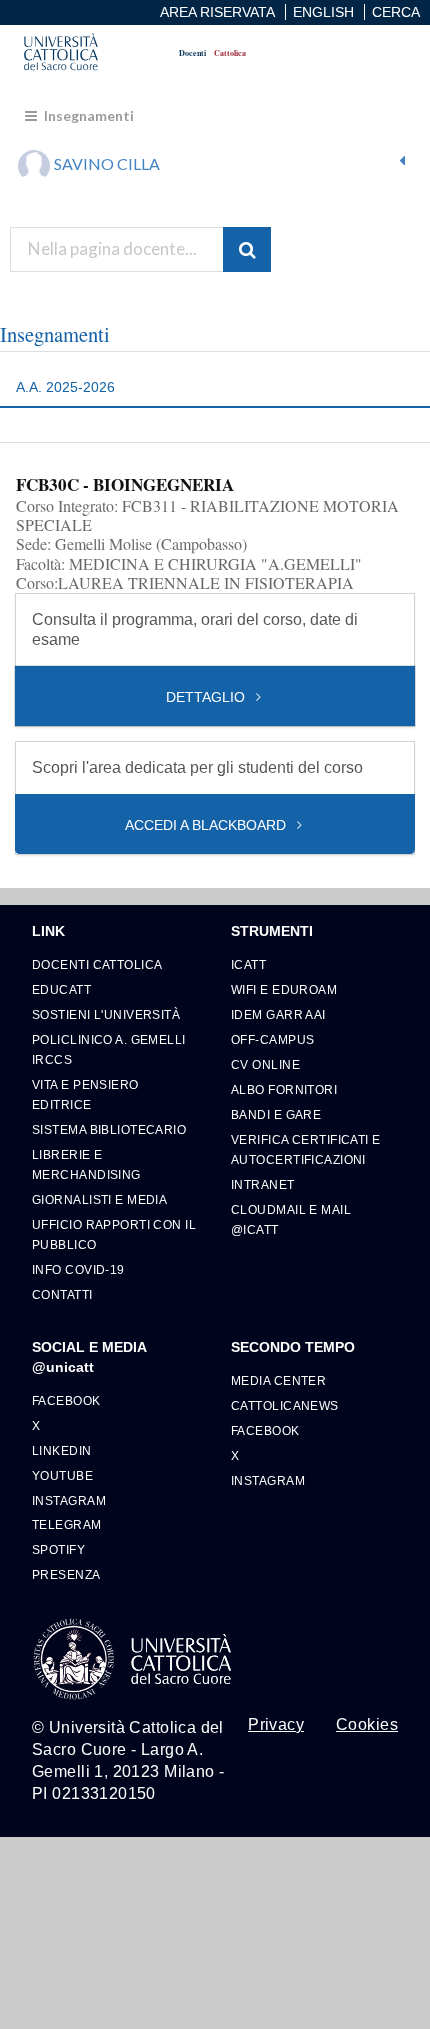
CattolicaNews (285, 1405)
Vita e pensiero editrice (85, 1094)
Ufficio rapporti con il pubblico (114, 1234)
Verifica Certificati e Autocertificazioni (306, 1149)
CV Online (265, 1064)
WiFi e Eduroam (284, 989)
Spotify (58, 1549)
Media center (278, 1380)
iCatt (248, 964)
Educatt (61, 989)
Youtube (62, 1475)
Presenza (66, 1574)
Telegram (67, 1524)
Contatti (62, 1294)
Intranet (263, 1184)
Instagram (69, 1500)
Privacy (276, 1725)
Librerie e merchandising (86, 1164)
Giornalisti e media (99, 1199)
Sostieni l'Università (106, 1014)
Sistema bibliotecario (109, 1129)
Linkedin (62, 1450)
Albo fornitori (284, 1089)
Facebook (66, 1400)
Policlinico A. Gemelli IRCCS (109, 1049)
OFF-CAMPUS (272, 1039)
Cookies (367, 1725)
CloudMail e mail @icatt (291, 1219)
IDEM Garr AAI (278, 1014)
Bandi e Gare (276, 1114)
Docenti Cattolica (97, 964)
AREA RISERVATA (217, 12)
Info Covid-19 (78, 1269)
